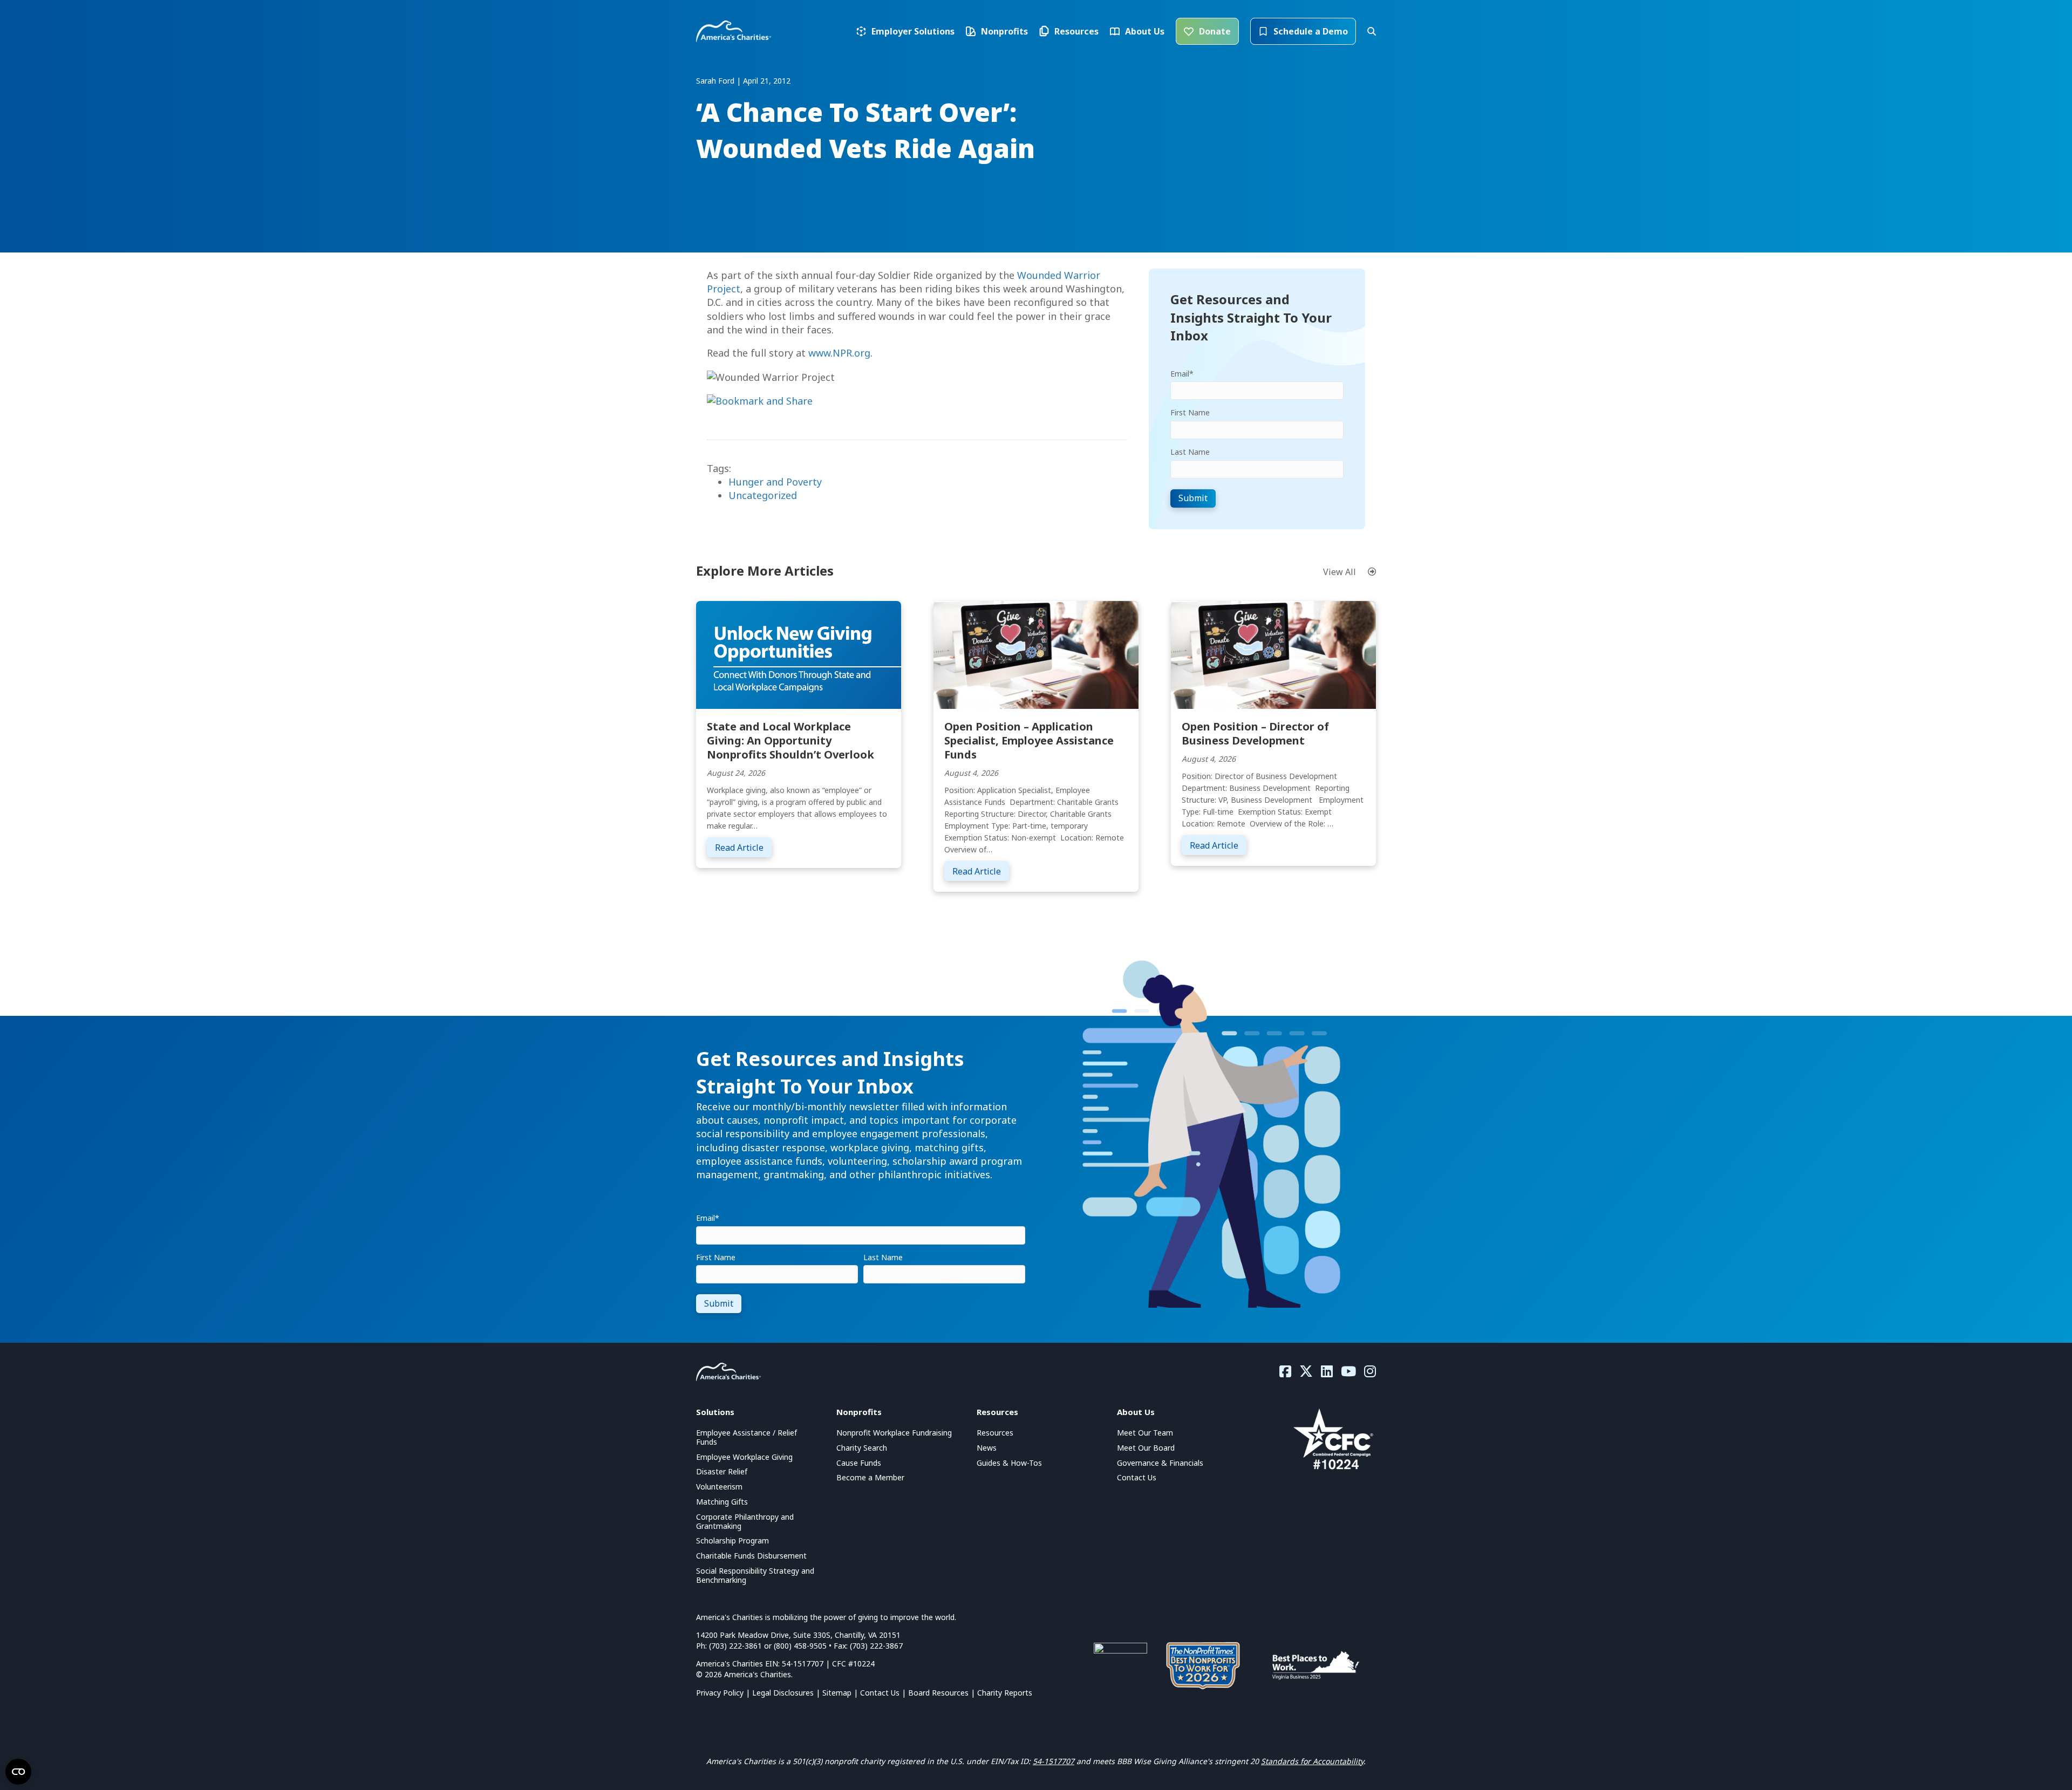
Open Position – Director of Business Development (1255, 733)
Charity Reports (1005, 1693)
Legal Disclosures (783, 1693)
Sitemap (837, 1693)
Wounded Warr (1052, 275)
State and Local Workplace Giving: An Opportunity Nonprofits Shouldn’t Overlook (790, 740)
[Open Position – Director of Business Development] (1273, 654)
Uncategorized (763, 495)
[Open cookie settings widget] (18, 1772)
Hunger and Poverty (775, 482)
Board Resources (938, 1693)
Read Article (743, 847)
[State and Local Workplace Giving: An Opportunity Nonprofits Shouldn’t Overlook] (799, 654)
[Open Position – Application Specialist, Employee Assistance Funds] (1036, 654)
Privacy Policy (720, 1693)
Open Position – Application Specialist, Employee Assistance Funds (1029, 740)
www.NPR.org (839, 353)
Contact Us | (884, 1693)
